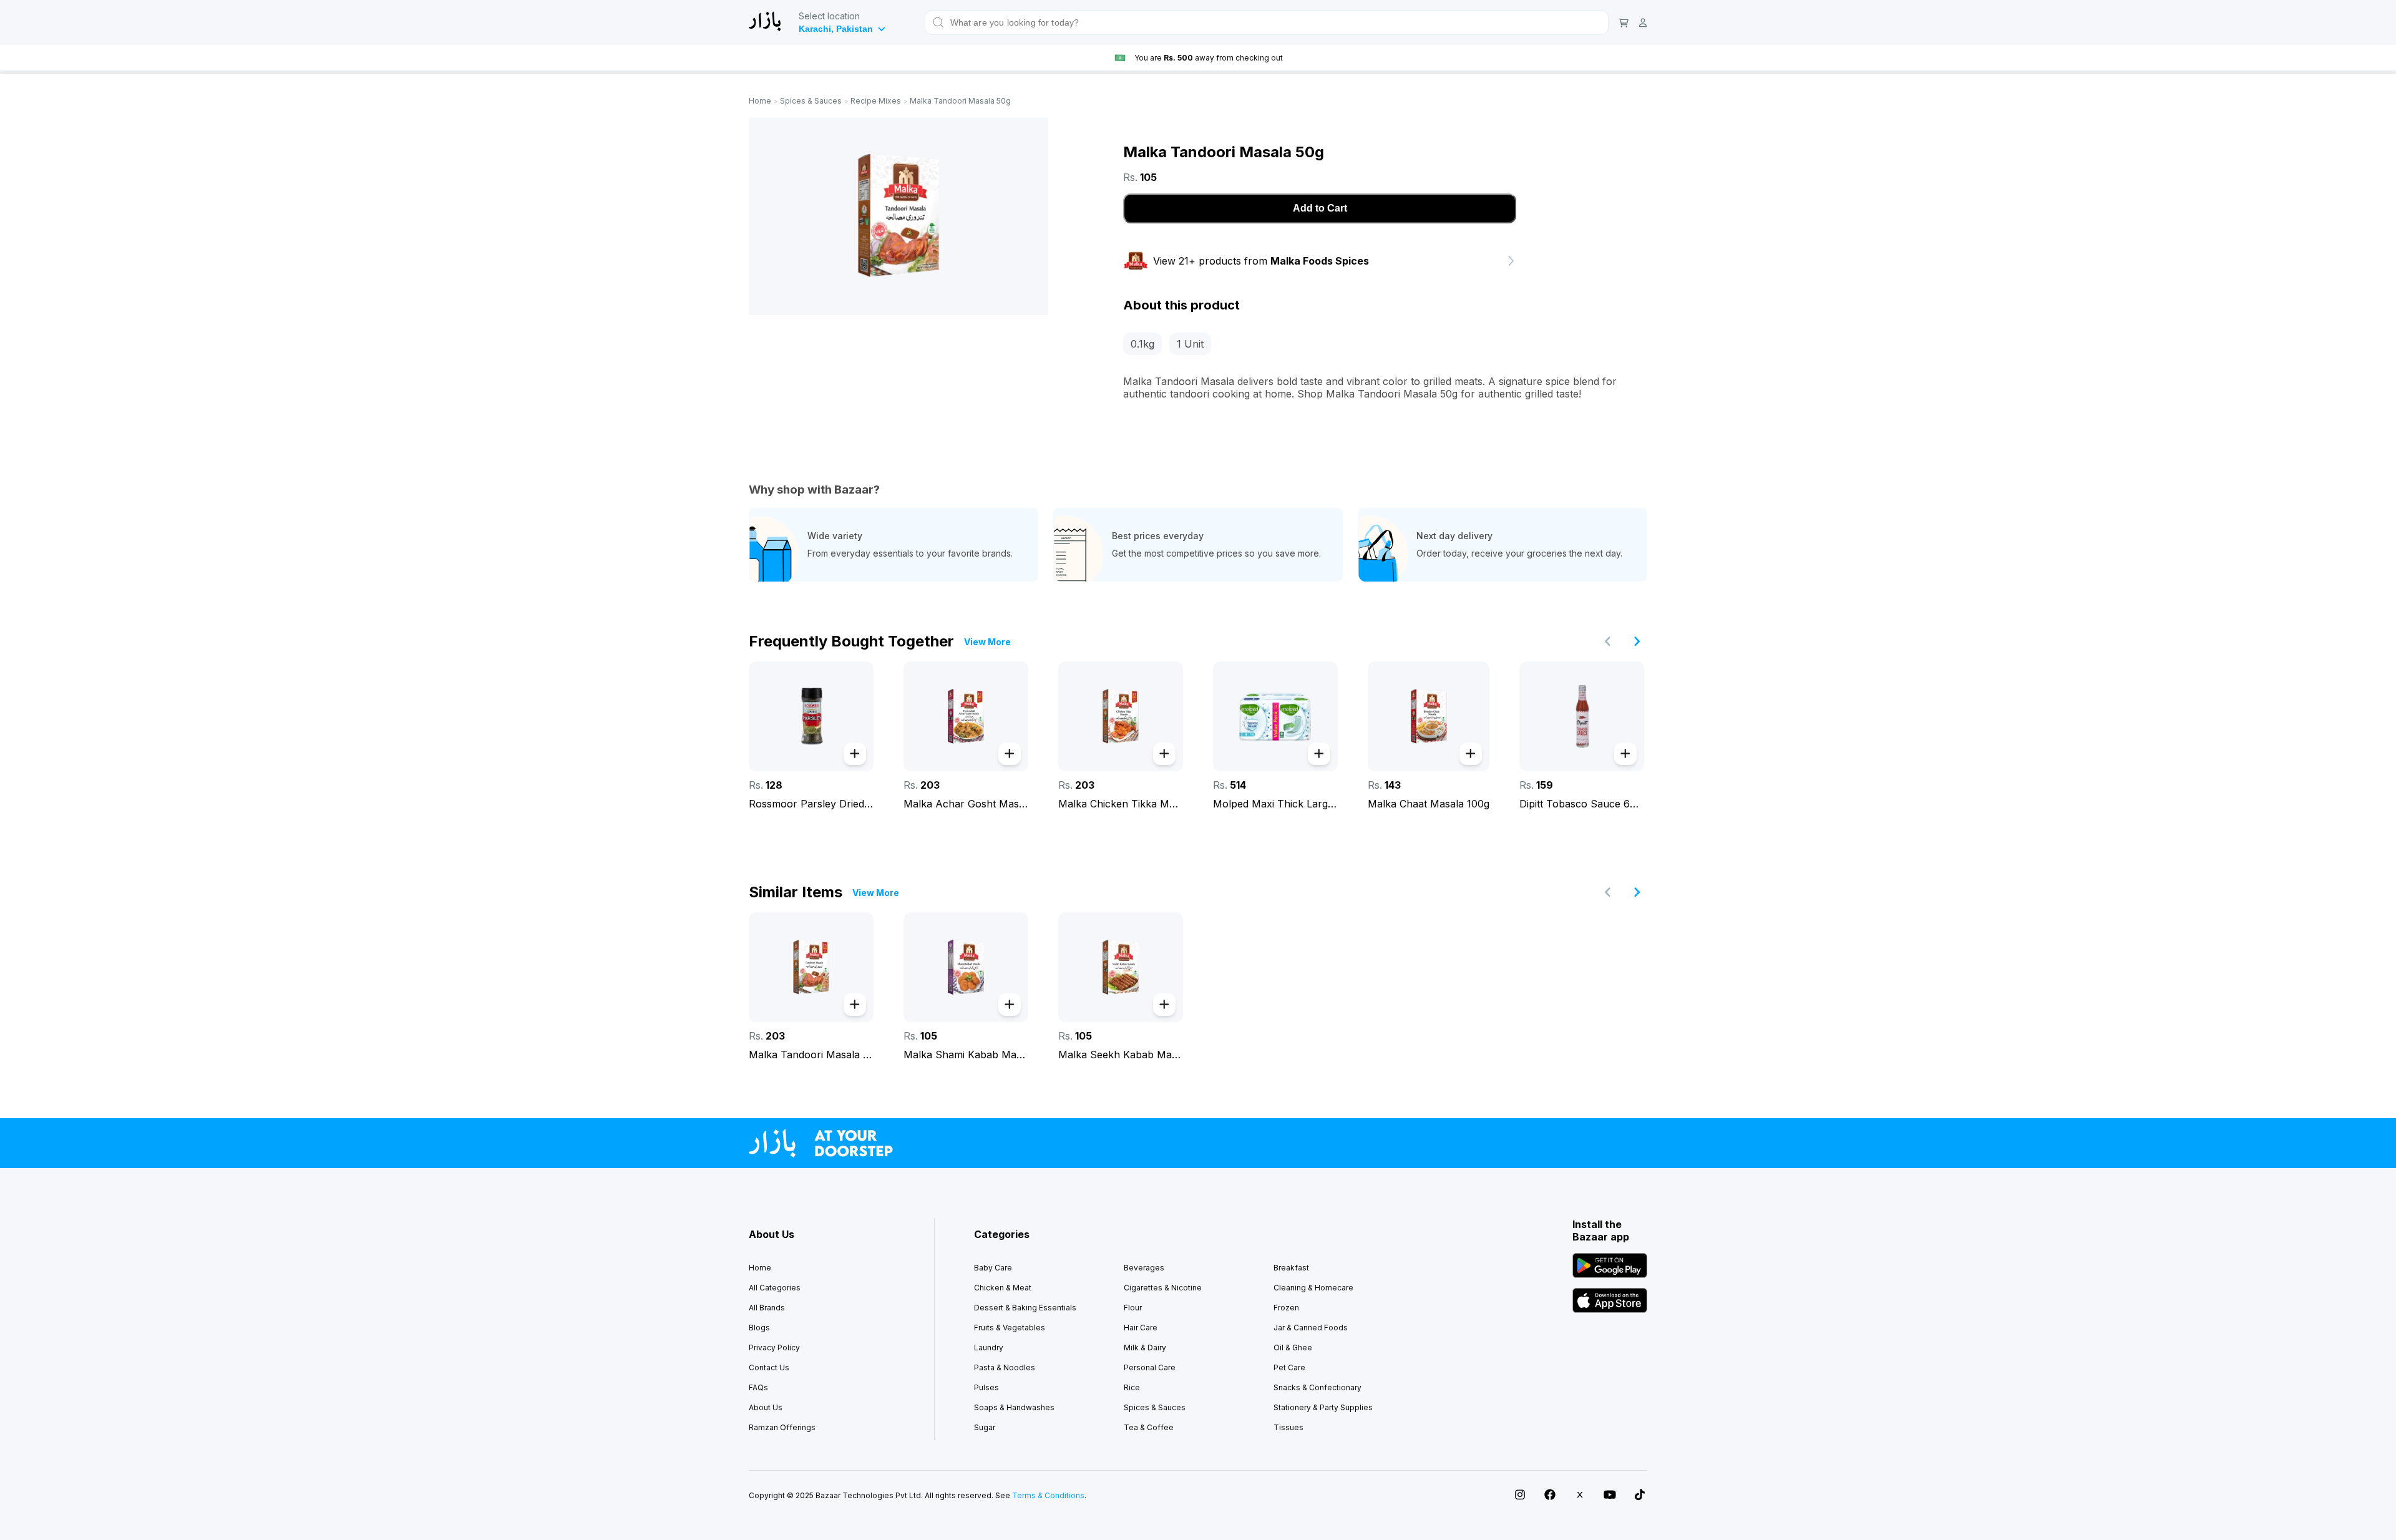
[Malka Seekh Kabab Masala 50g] (1121, 967)
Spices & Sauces (811, 101)
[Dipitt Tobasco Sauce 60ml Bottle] (1582, 716)
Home (760, 101)
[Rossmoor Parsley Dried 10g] (811, 716)
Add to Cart (1320, 208)
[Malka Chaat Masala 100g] (1429, 716)
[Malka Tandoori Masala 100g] (811, 967)
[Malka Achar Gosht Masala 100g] (966, 716)
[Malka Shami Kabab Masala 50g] (966, 967)
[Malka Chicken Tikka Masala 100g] (1121, 716)
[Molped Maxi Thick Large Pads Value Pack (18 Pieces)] (1275, 716)
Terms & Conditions (1048, 1495)
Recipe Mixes (876, 101)
